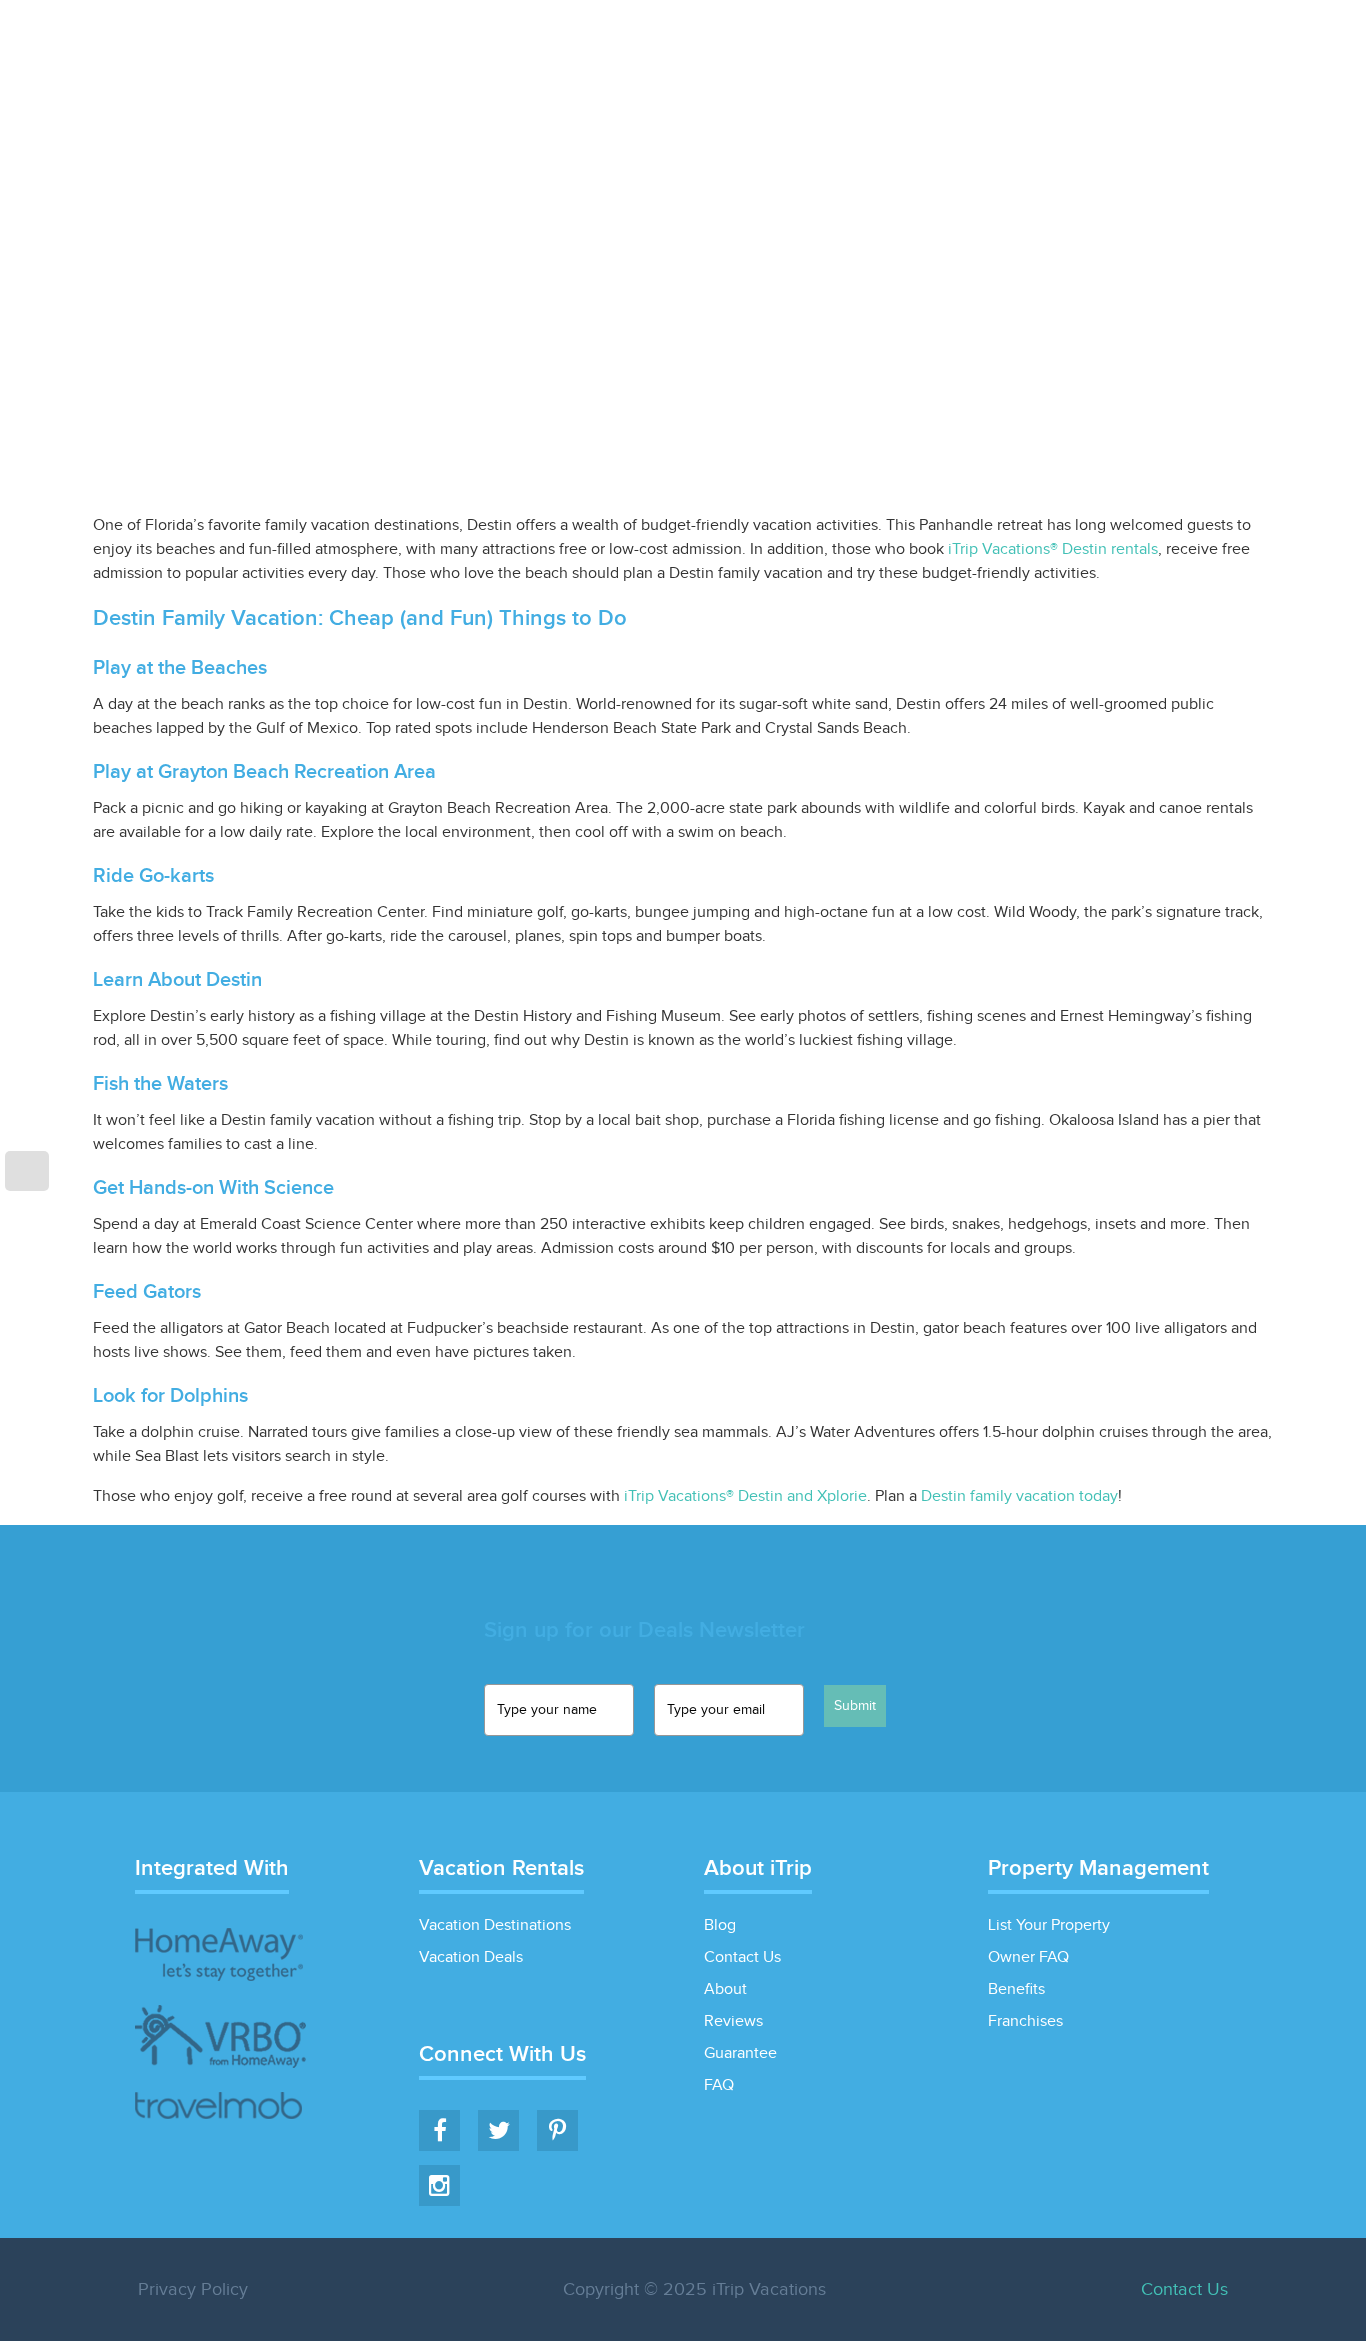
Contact (1235, 76)
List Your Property (998, 76)
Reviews (733, 2021)
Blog (1136, 76)
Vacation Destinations (495, 1925)
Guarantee (740, 2053)
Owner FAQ (1028, 1957)
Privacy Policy (193, 2289)
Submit (855, 1706)
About (725, 1989)
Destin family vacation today (1019, 1496)
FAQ (719, 2085)
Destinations (658, 76)
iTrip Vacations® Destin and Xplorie (745, 1496)
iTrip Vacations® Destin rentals (1053, 549)
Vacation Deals (818, 76)
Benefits (1016, 1989)
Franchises (1025, 2021)
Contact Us (742, 1957)
